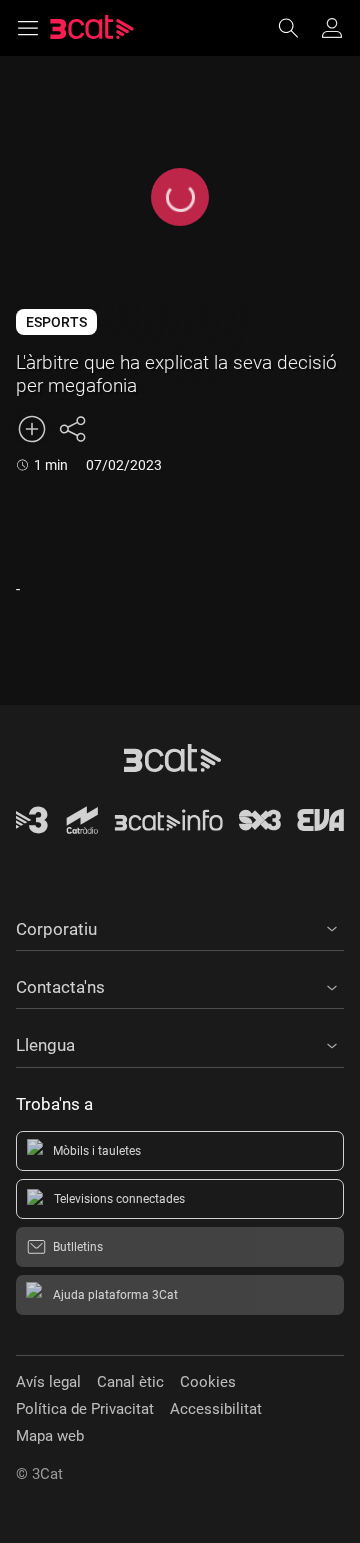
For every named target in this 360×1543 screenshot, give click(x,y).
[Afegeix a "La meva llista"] (32, 429)
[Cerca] (298, 28)
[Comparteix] (72, 429)
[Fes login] (332, 28)
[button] (180, 926)
